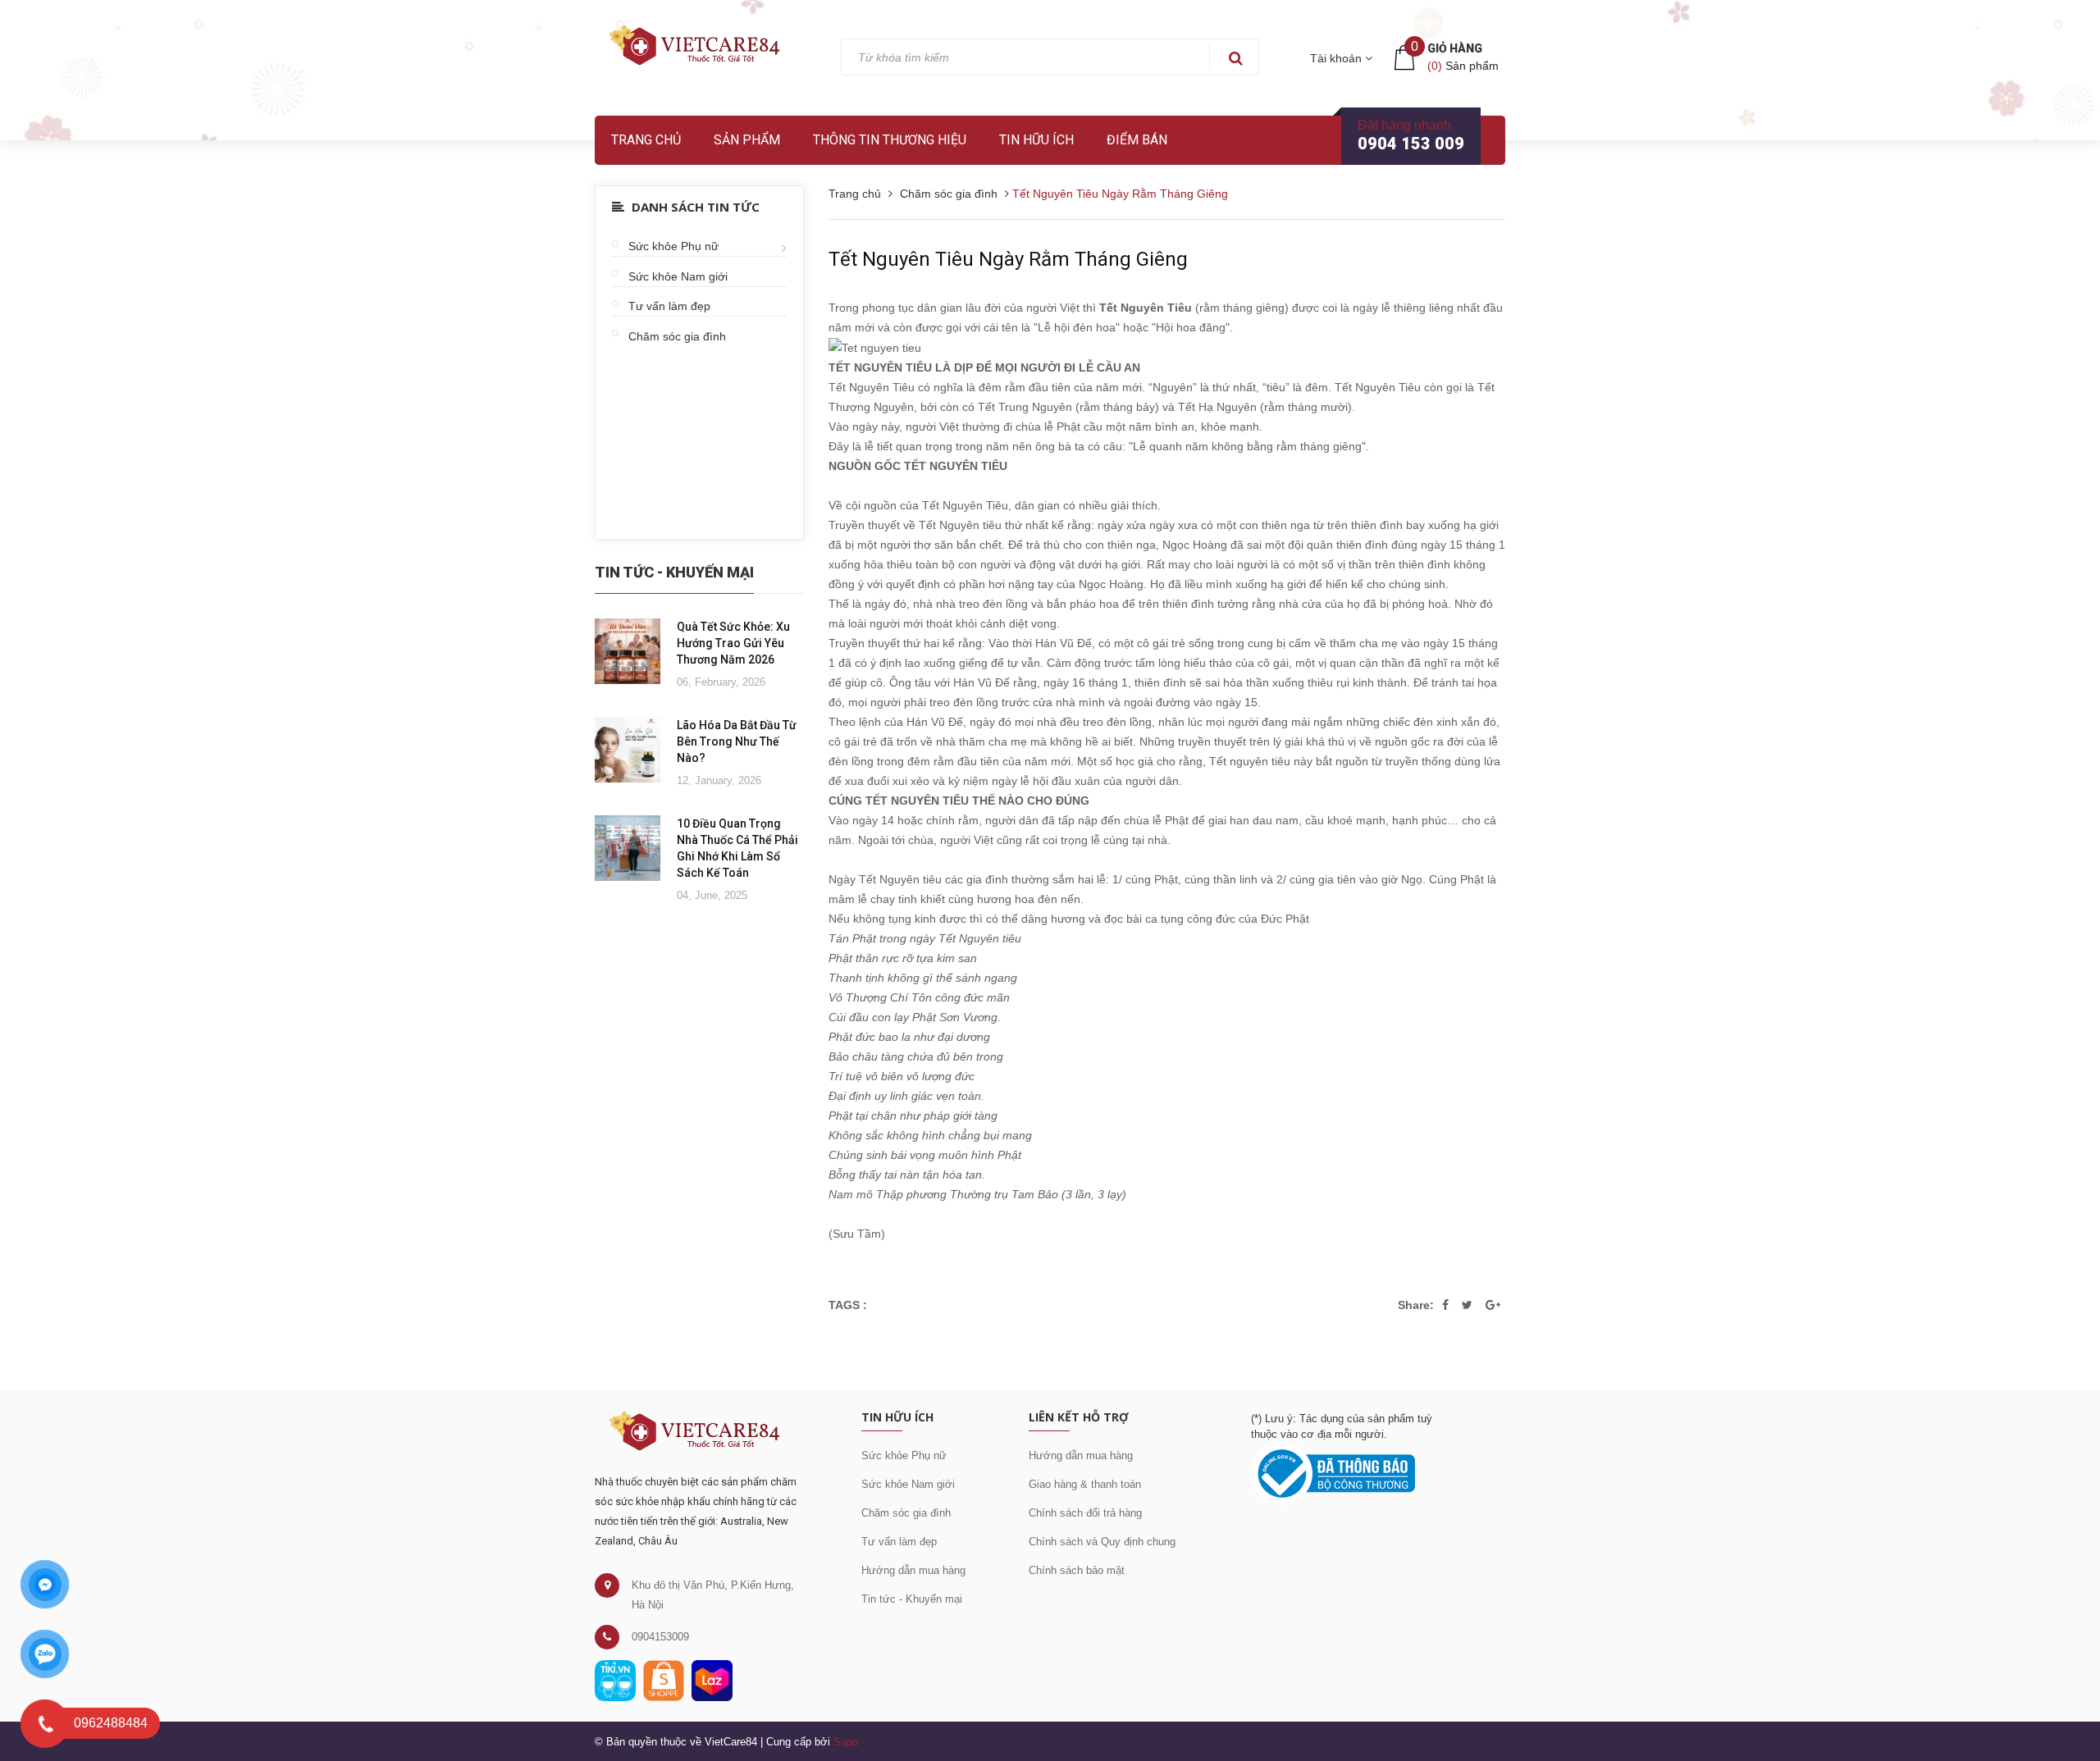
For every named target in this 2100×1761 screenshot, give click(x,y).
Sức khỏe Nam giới (678, 276)
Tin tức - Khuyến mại (912, 1599)
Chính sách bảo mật (1077, 1570)
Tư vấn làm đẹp (669, 306)
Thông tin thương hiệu (890, 140)
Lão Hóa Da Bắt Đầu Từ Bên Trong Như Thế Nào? (737, 741)
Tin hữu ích (1036, 140)
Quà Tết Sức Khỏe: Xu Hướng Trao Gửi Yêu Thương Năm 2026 (733, 643)
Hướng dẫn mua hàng (913, 1570)
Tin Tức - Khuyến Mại (674, 572)
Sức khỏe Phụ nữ (673, 246)
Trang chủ (646, 140)
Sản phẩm (747, 140)
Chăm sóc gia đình (677, 336)
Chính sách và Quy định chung (1102, 1542)
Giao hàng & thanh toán (1085, 1484)
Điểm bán (1137, 140)
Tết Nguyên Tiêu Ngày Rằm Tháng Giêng (1008, 259)
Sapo (846, 1742)
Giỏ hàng (1455, 48)
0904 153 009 (1411, 144)
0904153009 (660, 1637)
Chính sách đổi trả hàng (1085, 1513)
